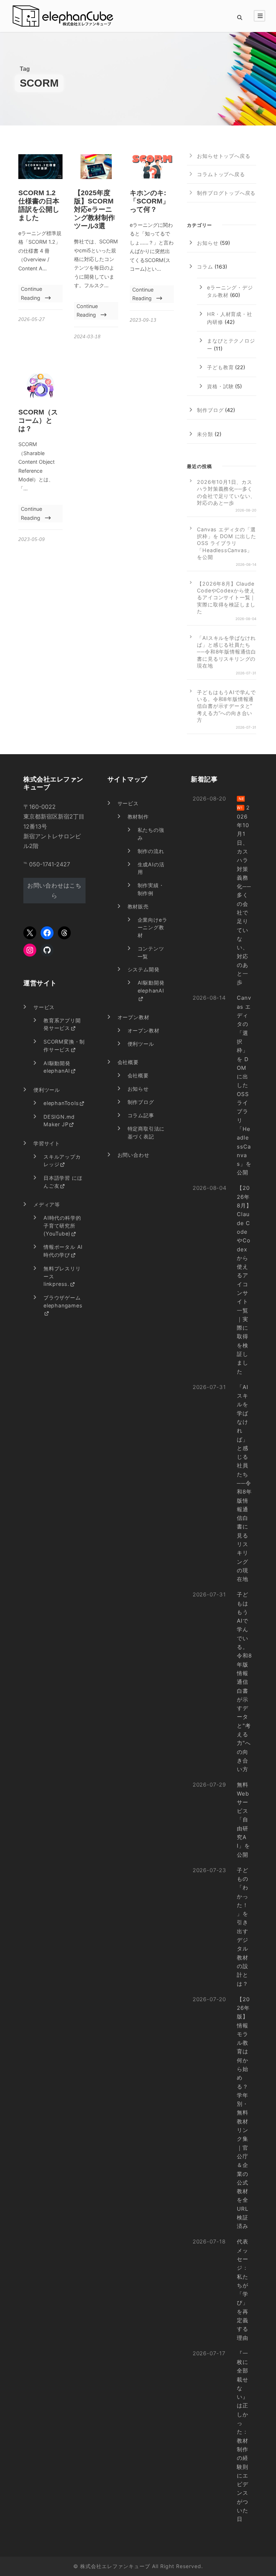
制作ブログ (210, 410)
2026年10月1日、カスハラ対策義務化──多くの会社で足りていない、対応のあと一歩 (226, 492)
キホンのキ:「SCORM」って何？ (149, 201)
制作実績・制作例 (151, 889)
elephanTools (61, 1103)
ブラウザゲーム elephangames (63, 1301)
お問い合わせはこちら (54, 890)
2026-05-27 (32, 319)
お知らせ (208, 243)
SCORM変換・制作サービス (64, 1046)
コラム (205, 267)
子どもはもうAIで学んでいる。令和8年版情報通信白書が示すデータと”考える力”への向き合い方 (226, 706)
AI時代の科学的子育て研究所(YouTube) (62, 1225)
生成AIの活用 (151, 868)
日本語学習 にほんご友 (63, 1182)
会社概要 (128, 1062)
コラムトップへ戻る (221, 174)
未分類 (205, 434)
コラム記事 (141, 1115)
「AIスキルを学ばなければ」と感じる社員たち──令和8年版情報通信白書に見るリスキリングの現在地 (227, 652)
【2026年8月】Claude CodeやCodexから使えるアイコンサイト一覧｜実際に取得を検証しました (226, 597)
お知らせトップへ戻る (224, 156)
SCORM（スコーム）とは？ (38, 420)
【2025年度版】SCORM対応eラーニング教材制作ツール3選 (95, 209)
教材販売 (138, 906)
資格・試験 (220, 386)
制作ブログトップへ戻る (226, 193)
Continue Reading (31, 293)
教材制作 (138, 817)
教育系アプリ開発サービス (62, 1024)
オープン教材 (134, 1017)
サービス (128, 803)
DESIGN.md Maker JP (59, 1121)
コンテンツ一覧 (151, 952)
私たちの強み (151, 834)
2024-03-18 (87, 337)
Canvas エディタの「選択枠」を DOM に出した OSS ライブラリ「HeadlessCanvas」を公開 (226, 543)
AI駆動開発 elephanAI (57, 1067)
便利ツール (141, 1044)
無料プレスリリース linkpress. (62, 1276)
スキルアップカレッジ (62, 1161)
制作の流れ (151, 851)
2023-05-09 (32, 539)
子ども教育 (220, 367)
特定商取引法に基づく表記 (146, 1133)
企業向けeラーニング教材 (153, 927)
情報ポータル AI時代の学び (63, 1251)
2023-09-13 (143, 320)
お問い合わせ (134, 1155)
